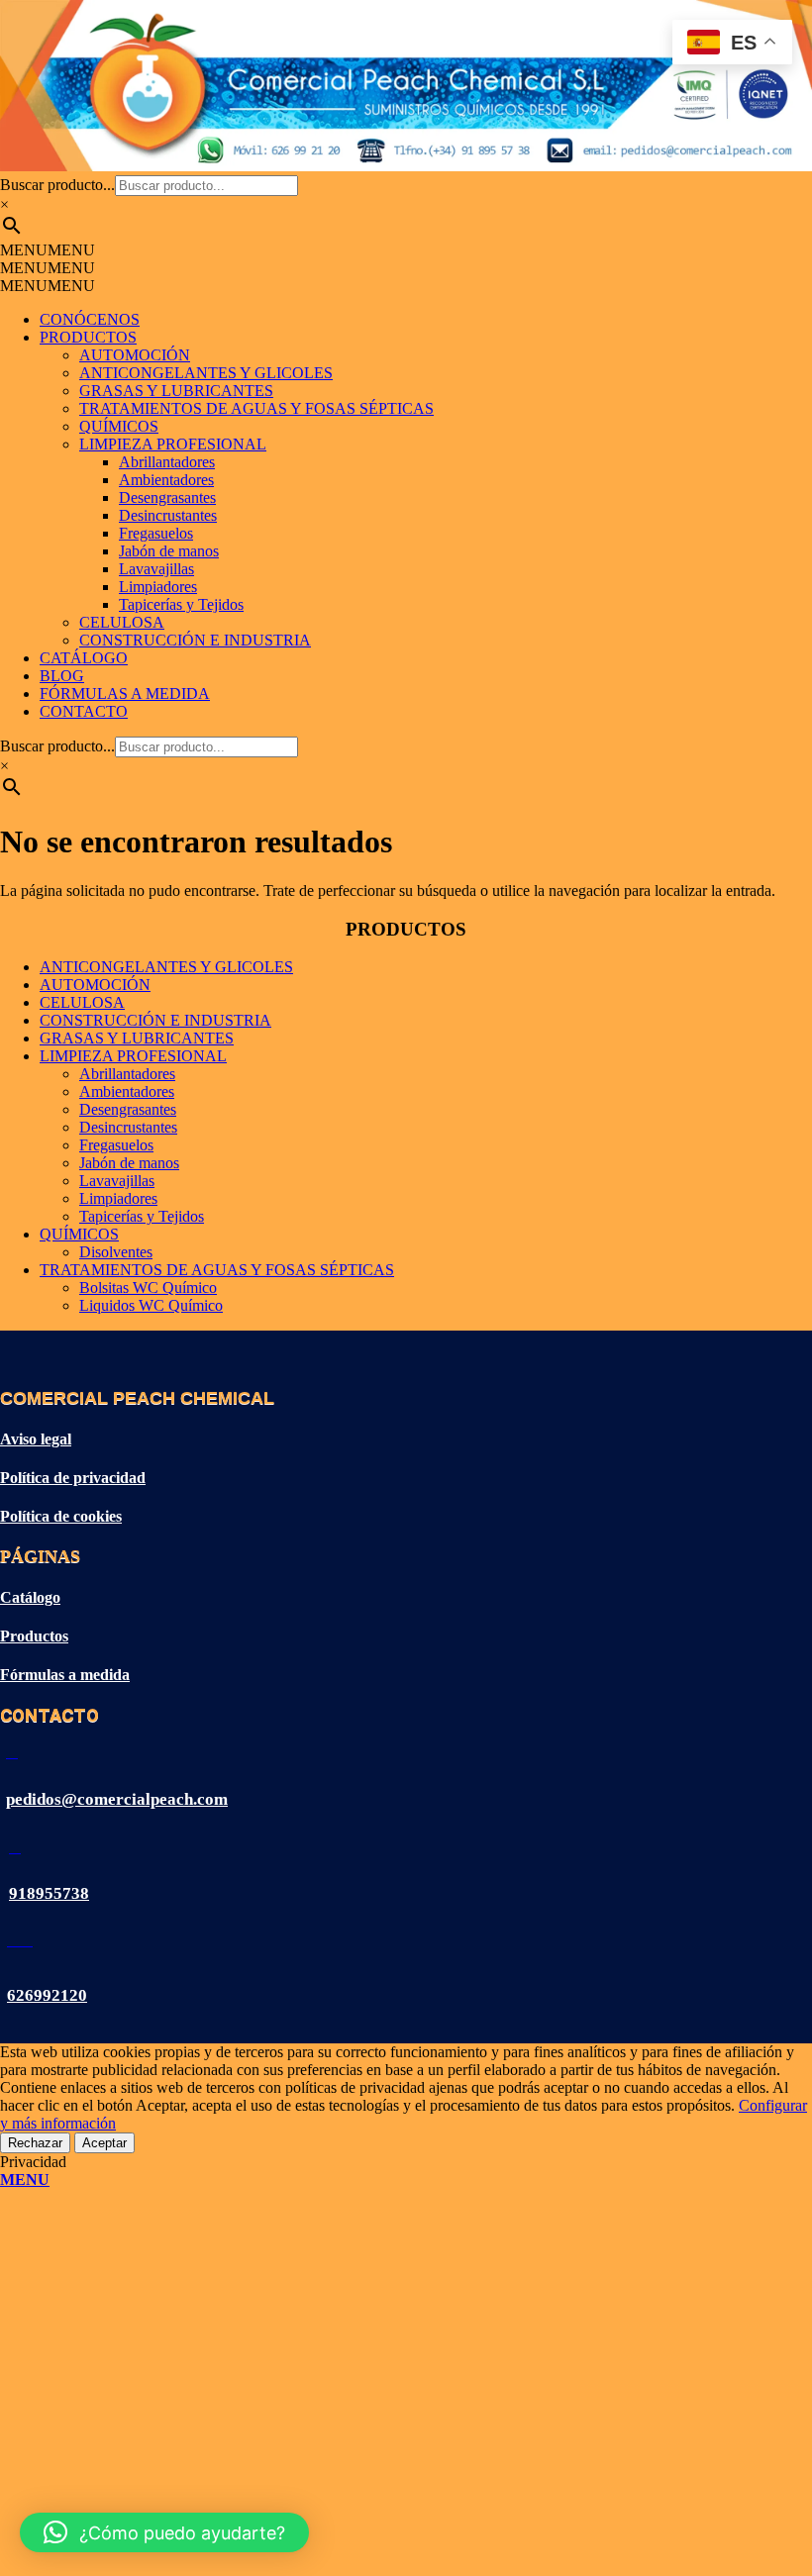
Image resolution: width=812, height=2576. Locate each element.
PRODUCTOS (88, 337)
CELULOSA (122, 622)
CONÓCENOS (90, 319)
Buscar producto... (57, 185)
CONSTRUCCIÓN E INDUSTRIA (195, 640)
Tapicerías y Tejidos (181, 604)
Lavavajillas (156, 569)
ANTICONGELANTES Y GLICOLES (206, 373)
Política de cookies (61, 1516)
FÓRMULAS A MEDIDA (125, 694)
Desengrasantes (167, 497)
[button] (48, 250)
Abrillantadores (167, 462)
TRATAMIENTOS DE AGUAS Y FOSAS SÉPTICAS (256, 408)
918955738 (49, 1893)
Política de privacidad (73, 1478)
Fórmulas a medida (65, 1675)
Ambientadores (166, 480)
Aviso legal (36, 1439)
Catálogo (30, 1597)
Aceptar (104, 2143)
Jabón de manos (169, 551)
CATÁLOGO (84, 658)
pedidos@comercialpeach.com (117, 1799)
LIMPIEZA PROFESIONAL (173, 444)
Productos (34, 1636)
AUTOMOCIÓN (135, 355)
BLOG (62, 676)
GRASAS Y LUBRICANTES (176, 391)
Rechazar (35, 2143)
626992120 (47, 1995)
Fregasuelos (156, 533)
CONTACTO (84, 711)
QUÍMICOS (119, 426)
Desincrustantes (168, 515)
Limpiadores (158, 587)
